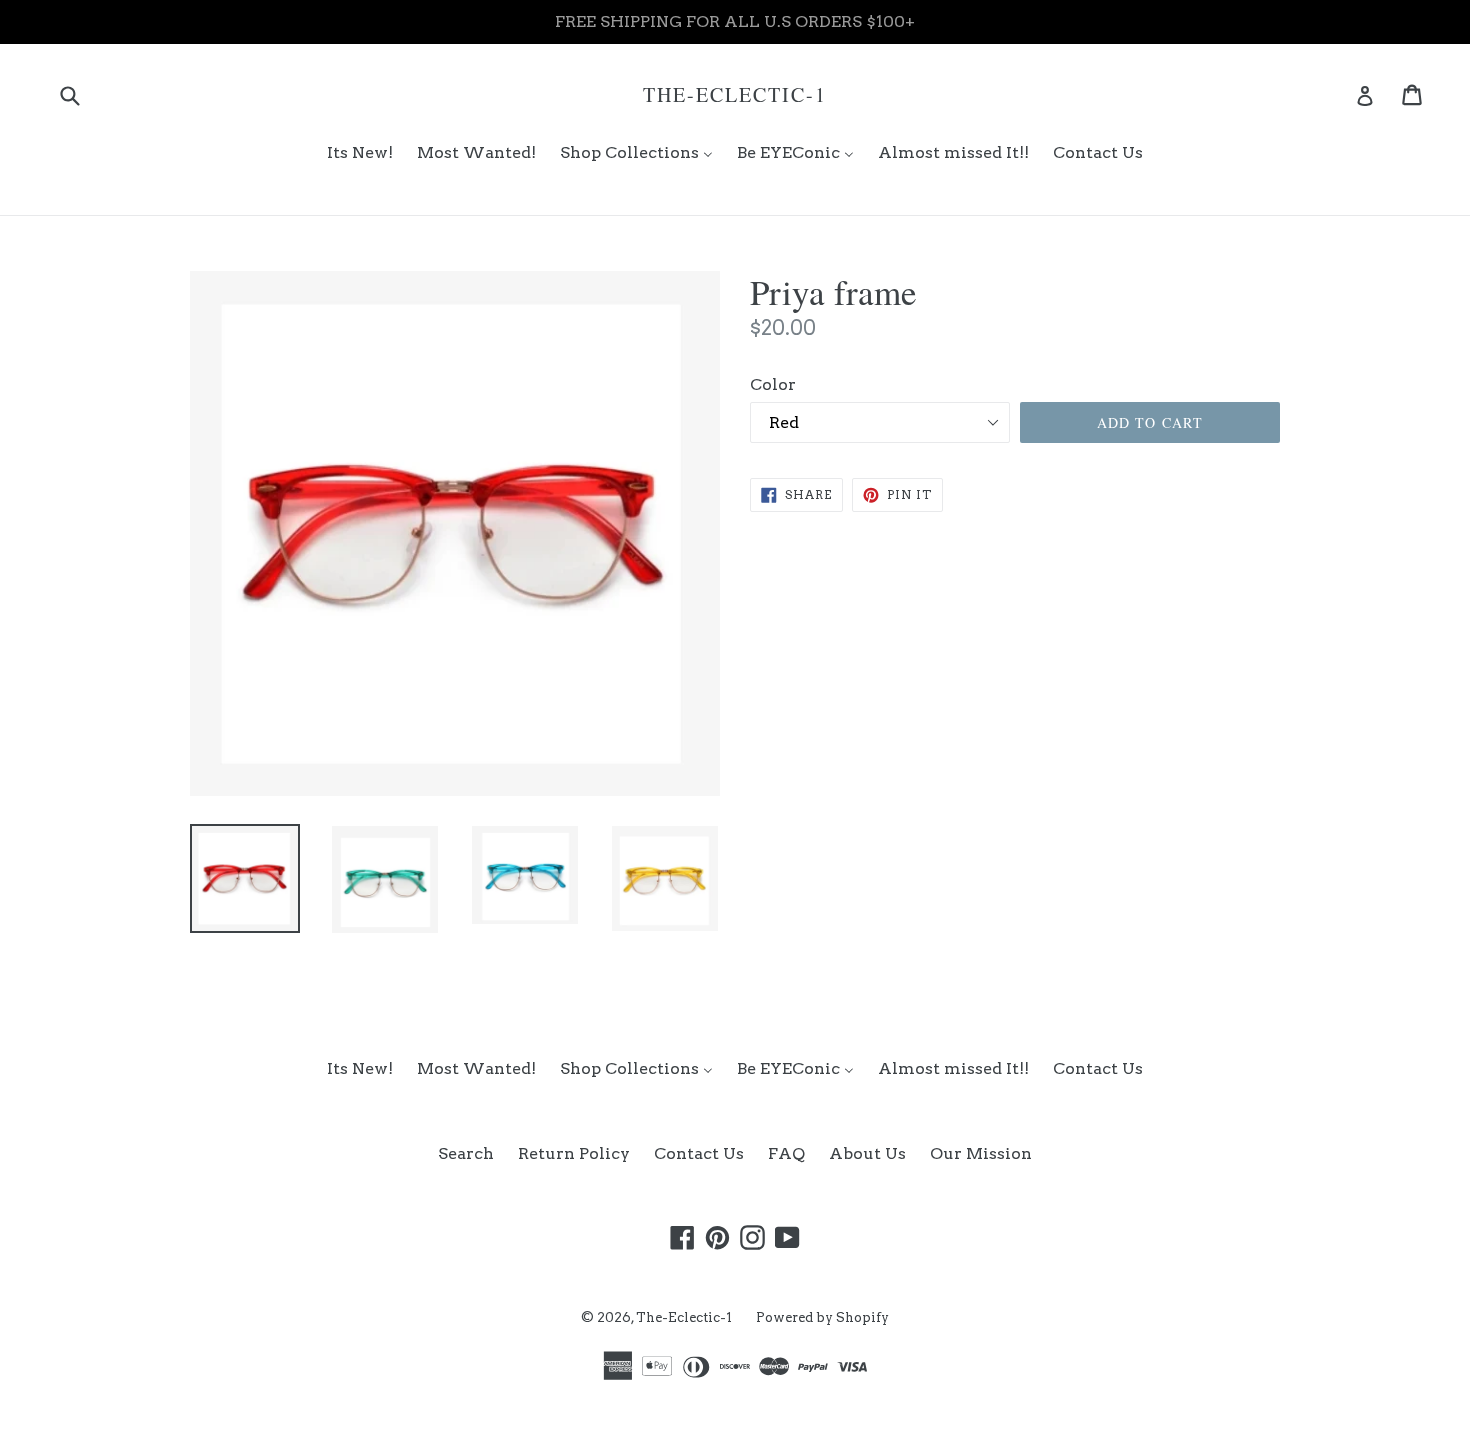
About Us (867, 1153)
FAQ (786, 1153)
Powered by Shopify (822, 1317)
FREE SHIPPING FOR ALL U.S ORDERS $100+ (735, 21)
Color (773, 384)
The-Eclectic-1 (735, 95)
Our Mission (981, 1153)
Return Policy (574, 1153)
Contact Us (699, 1153)
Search (466, 1153)
